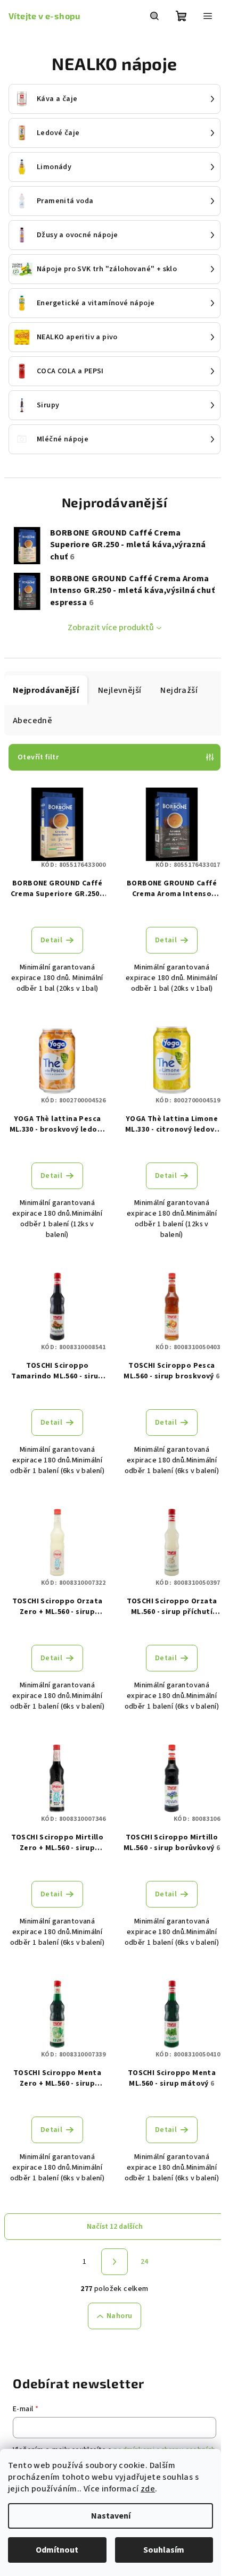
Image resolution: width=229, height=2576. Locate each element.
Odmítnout (57, 2550)
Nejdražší (179, 690)
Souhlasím (164, 2550)
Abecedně (32, 721)
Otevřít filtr (38, 757)
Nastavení (111, 2516)
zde (148, 2489)
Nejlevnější (120, 690)
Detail (51, 940)
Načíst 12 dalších (115, 2227)
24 (145, 2262)
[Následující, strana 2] (114, 2262)
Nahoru (119, 2316)
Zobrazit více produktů (111, 628)
